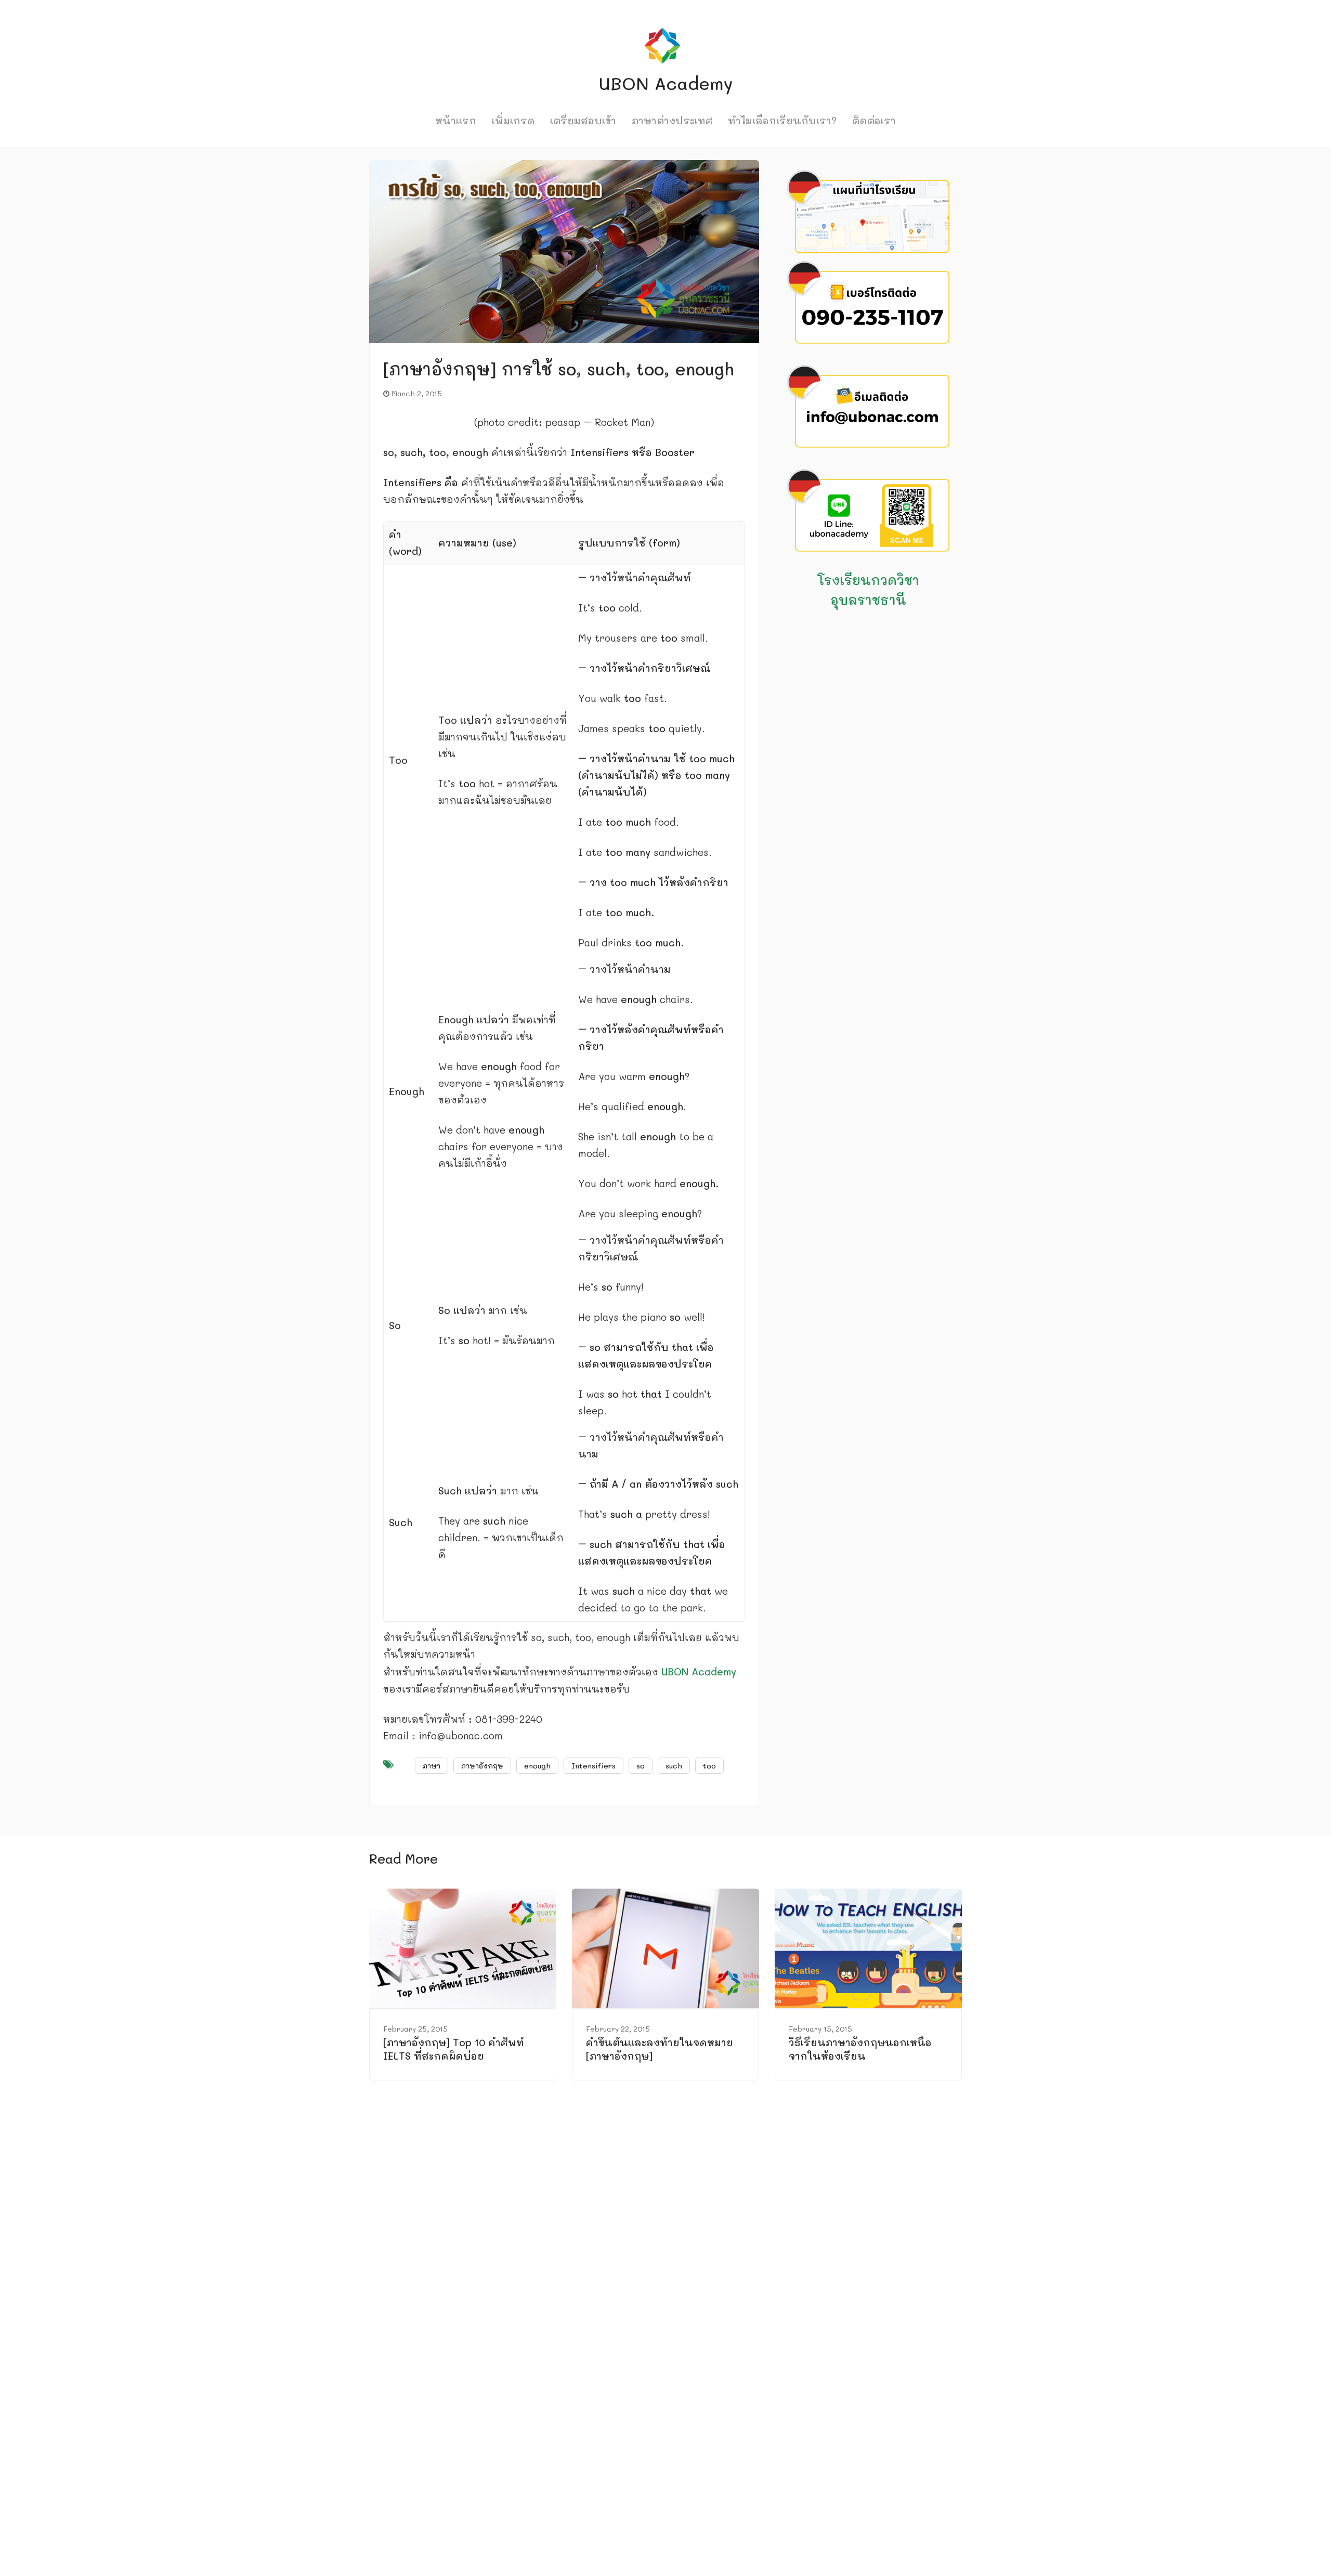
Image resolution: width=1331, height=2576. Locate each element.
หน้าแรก (456, 120)
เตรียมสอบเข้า (583, 120)
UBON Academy (699, 1671)
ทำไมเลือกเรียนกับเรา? (782, 120)
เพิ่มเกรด (513, 120)
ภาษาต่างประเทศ (672, 120)
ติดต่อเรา (874, 120)
